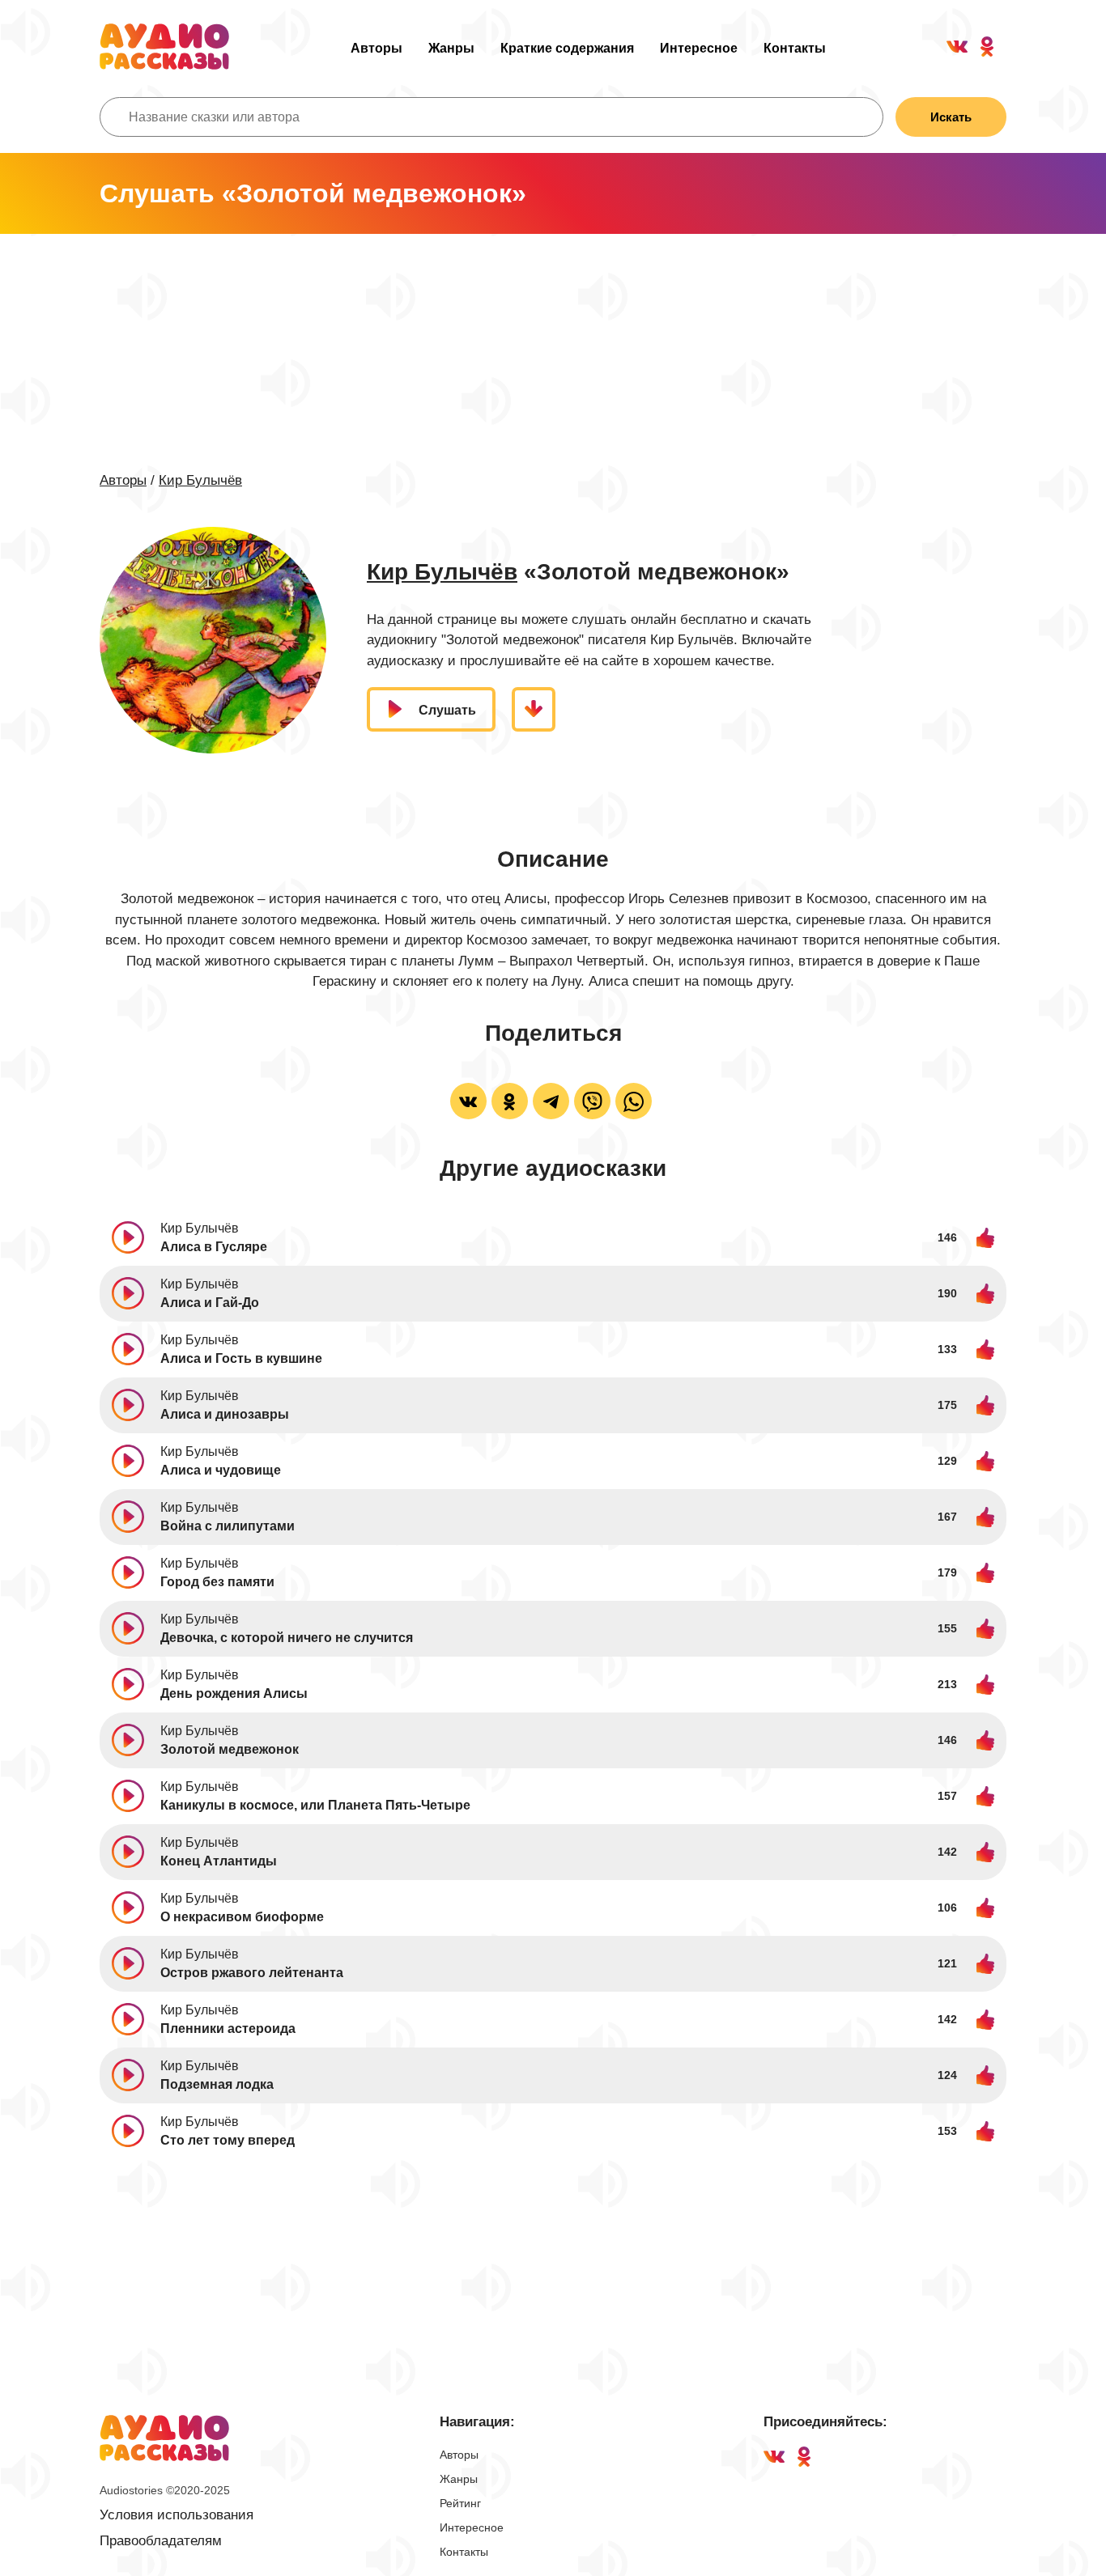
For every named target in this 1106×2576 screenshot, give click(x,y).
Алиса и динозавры (225, 1414)
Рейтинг (460, 2503)
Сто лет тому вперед (228, 2140)
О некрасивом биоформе (242, 1917)
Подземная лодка (217, 2084)
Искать (951, 117)
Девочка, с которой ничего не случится (287, 1638)
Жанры (451, 48)
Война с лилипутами (228, 1526)
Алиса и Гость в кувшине (241, 1358)
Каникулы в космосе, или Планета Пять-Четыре (315, 1805)
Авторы (376, 48)
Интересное (699, 48)
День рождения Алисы (234, 1693)
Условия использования (177, 2515)
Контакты (795, 48)
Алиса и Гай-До (210, 1303)
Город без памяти (217, 1582)
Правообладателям (161, 2541)
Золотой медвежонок (230, 1749)
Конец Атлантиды (219, 1861)
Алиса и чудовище (221, 1470)
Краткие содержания (567, 48)
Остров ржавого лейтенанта (252, 1973)
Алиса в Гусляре (214, 1247)
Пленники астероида (228, 2029)
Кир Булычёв (200, 480)
